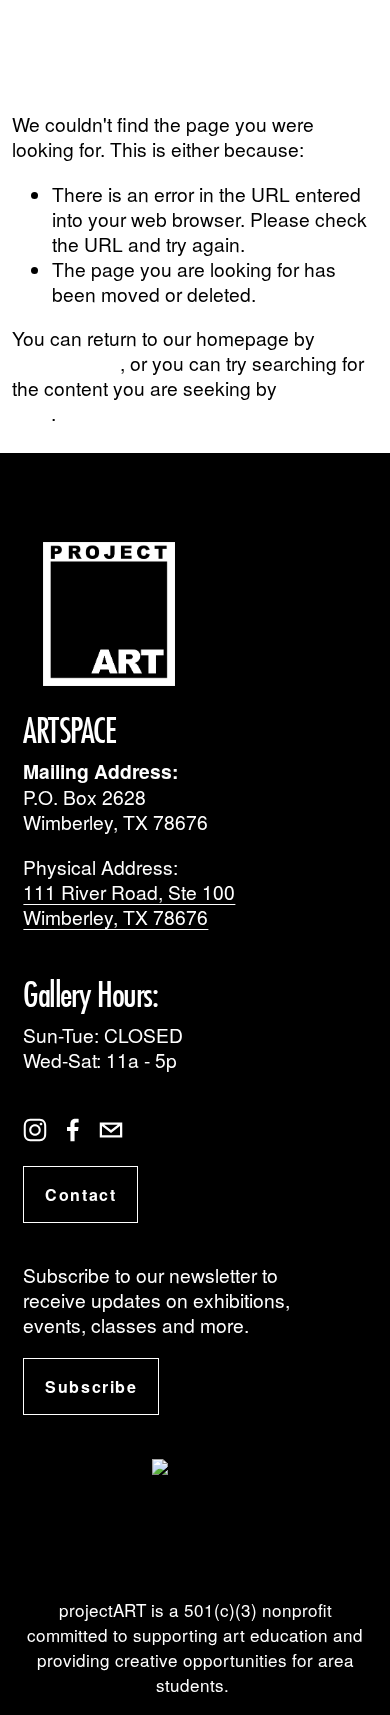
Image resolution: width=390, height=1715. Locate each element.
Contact (80, 1194)
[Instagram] (35, 1130)
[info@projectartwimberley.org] (111, 1130)
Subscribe (91, 1386)
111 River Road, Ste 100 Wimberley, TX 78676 (129, 904)
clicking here (66, 362)
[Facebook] (73, 1130)
